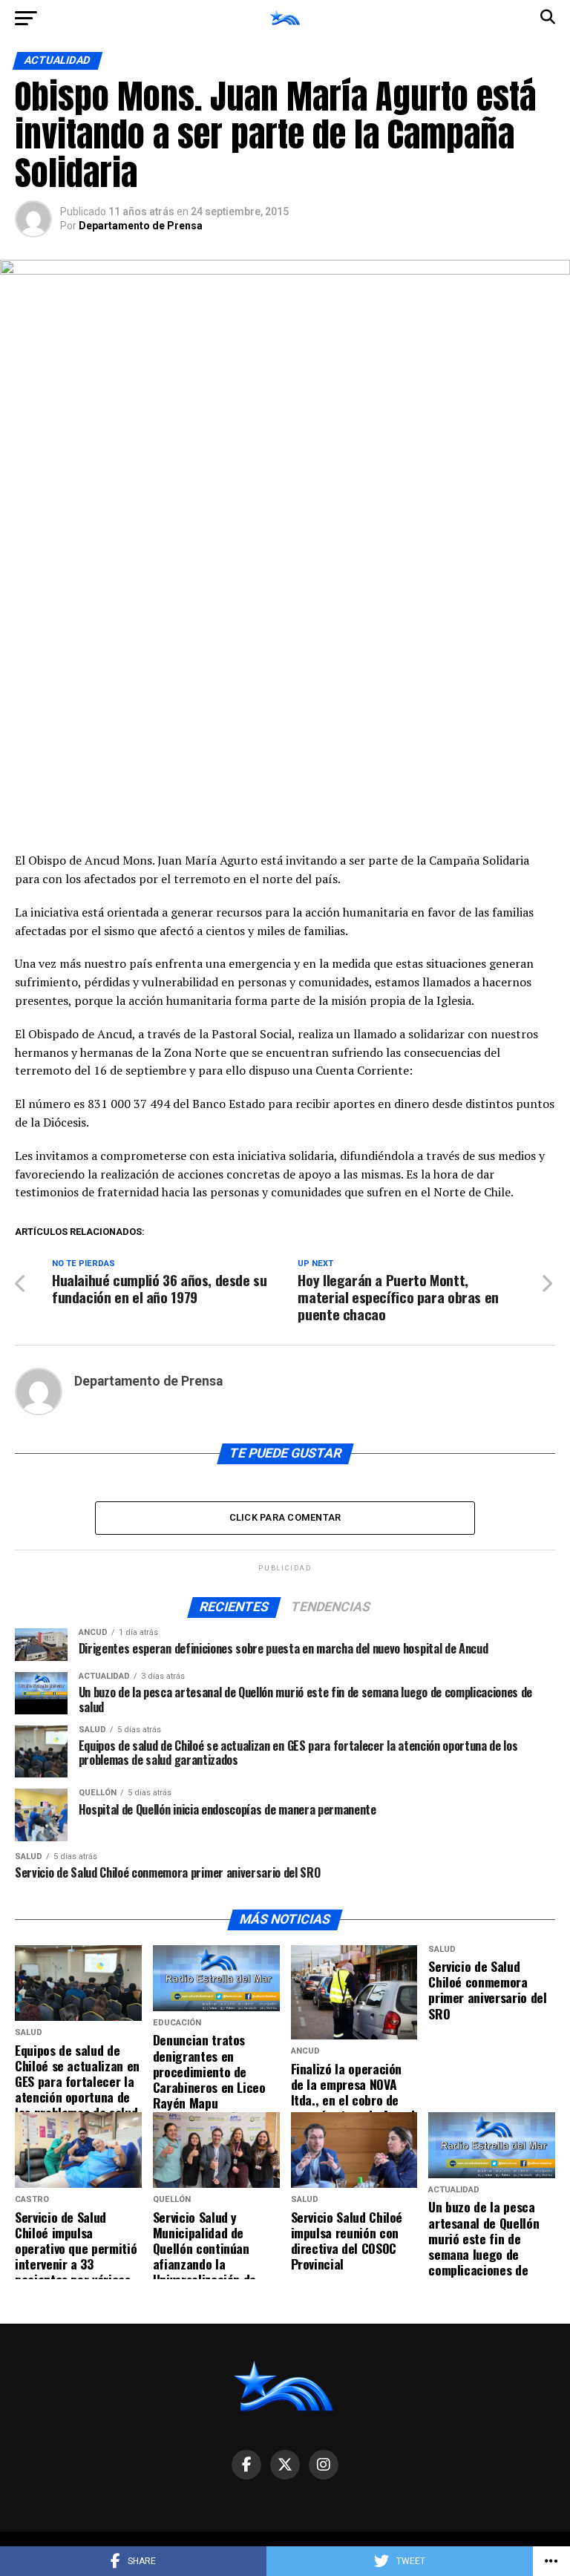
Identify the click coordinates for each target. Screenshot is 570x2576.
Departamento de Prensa (141, 226)
